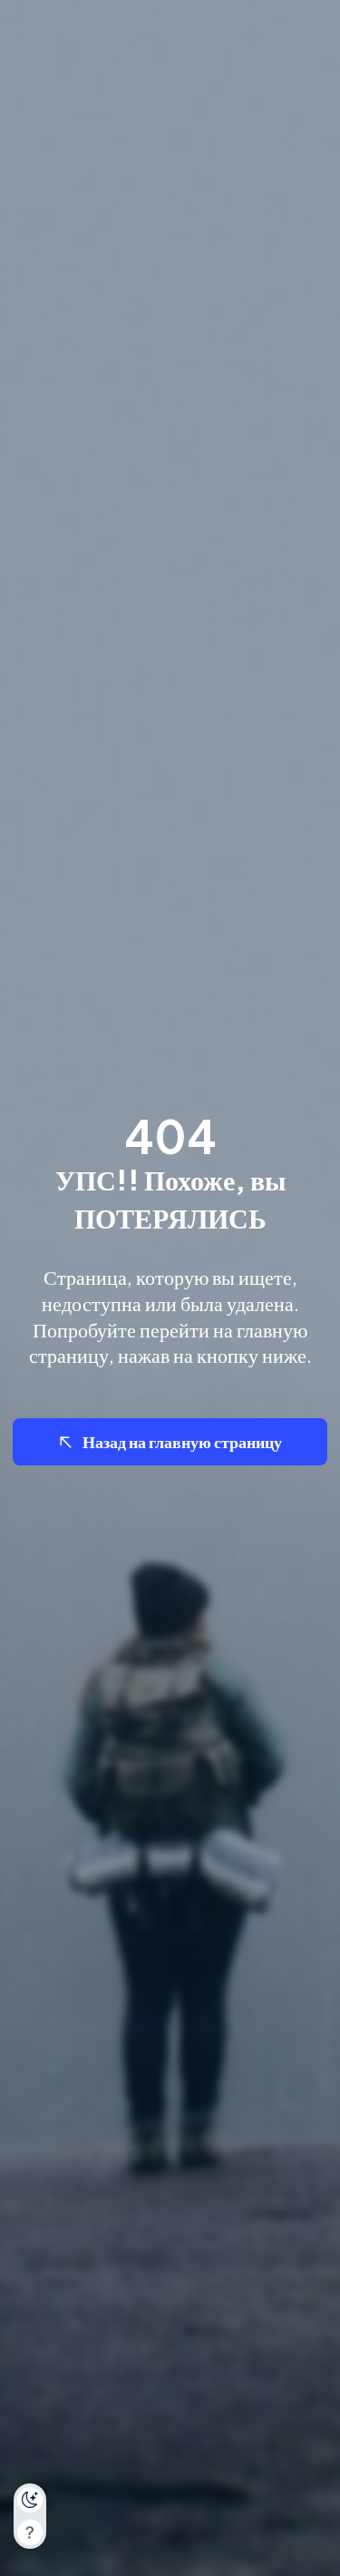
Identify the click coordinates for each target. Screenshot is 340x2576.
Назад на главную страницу (182, 1441)
